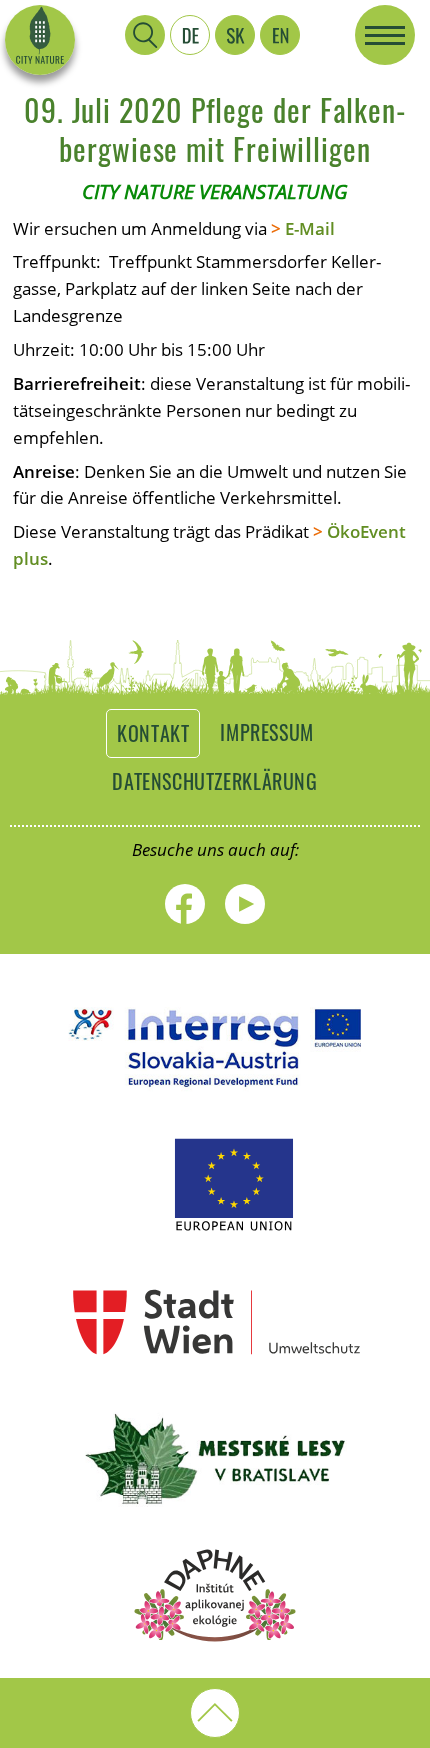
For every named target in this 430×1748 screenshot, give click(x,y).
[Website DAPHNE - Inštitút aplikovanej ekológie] (214, 1641)
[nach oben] (215, 1713)
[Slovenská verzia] (235, 35)
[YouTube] (245, 904)
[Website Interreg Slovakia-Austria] (214, 1094)
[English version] (280, 35)
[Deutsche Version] (190, 35)
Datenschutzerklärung (214, 781)
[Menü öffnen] (385, 35)
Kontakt (153, 733)
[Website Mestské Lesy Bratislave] (214, 1504)
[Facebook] (185, 904)
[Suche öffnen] (145, 35)
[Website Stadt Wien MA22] (214, 1367)
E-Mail (310, 228)
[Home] (40, 40)
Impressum (267, 732)
